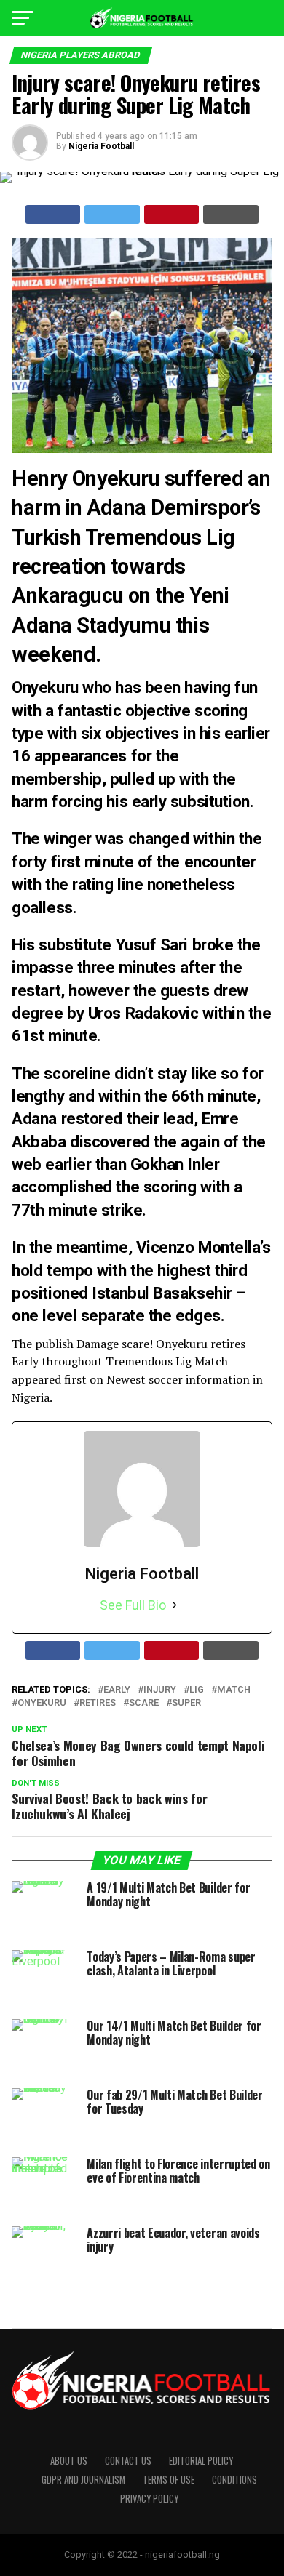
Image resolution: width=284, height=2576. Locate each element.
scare (144, 1703)
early (117, 1690)
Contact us (128, 2461)
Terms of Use (169, 2480)
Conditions (234, 2480)
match (234, 1690)
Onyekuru (42, 1703)
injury (160, 1690)
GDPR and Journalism (83, 2480)
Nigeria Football (101, 146)
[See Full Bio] (175, 1605)
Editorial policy (201, 2461)
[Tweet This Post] (112, 214)
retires (98, 1703)
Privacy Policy (149, 2499)
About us (69, 2461)
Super (186, 1703)
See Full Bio (133, 1605)
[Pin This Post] (172, 214)
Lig (197, 1690)
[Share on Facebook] (53, 214)
